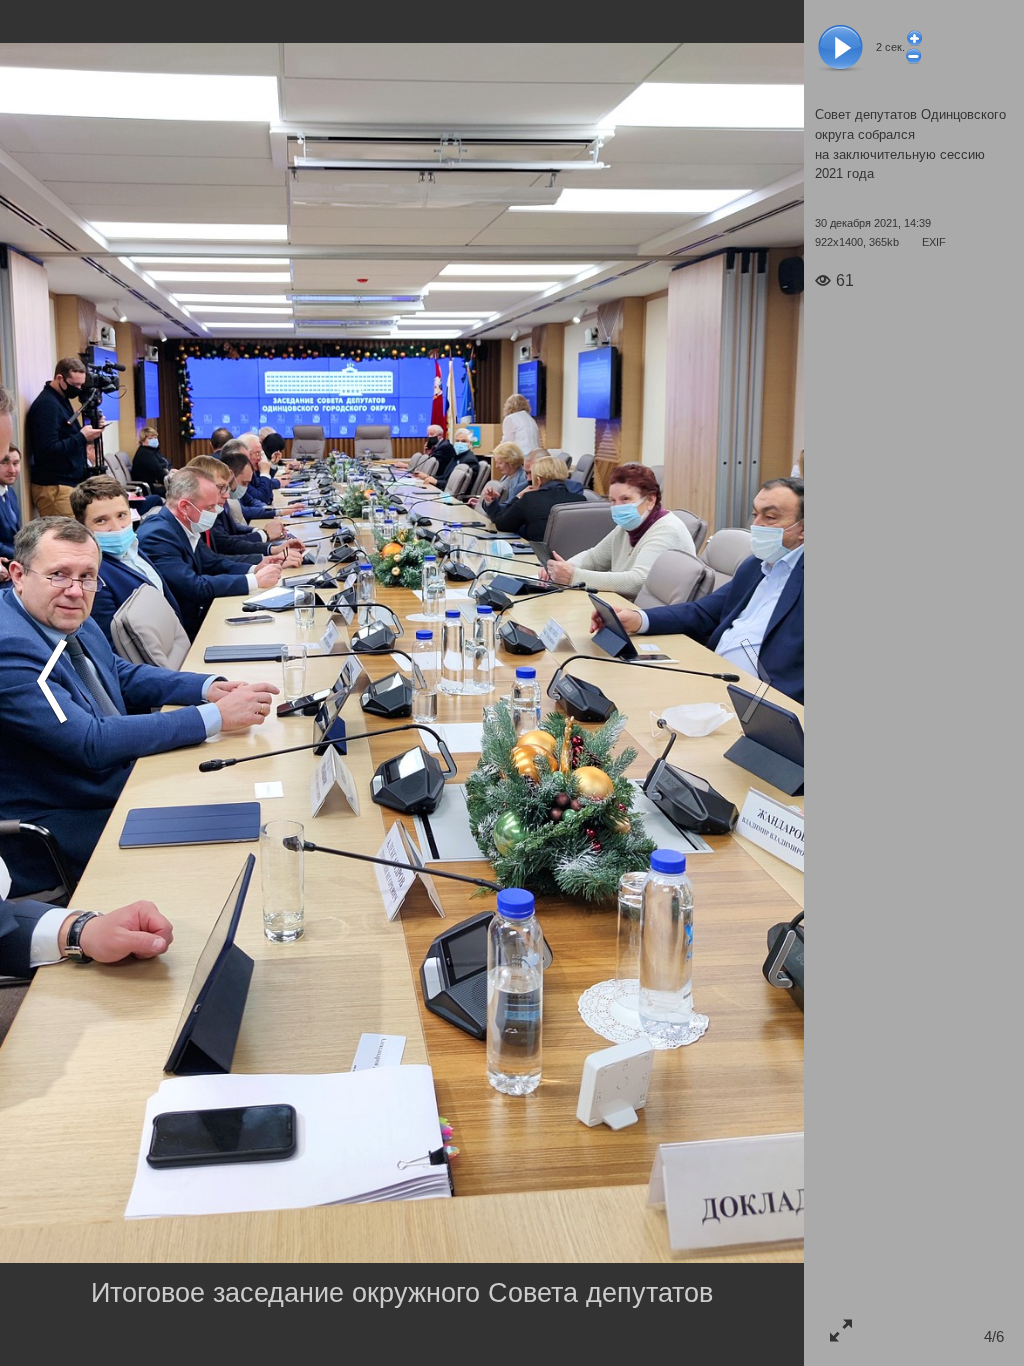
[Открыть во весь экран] (840, 1329)
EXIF (934, 242)
